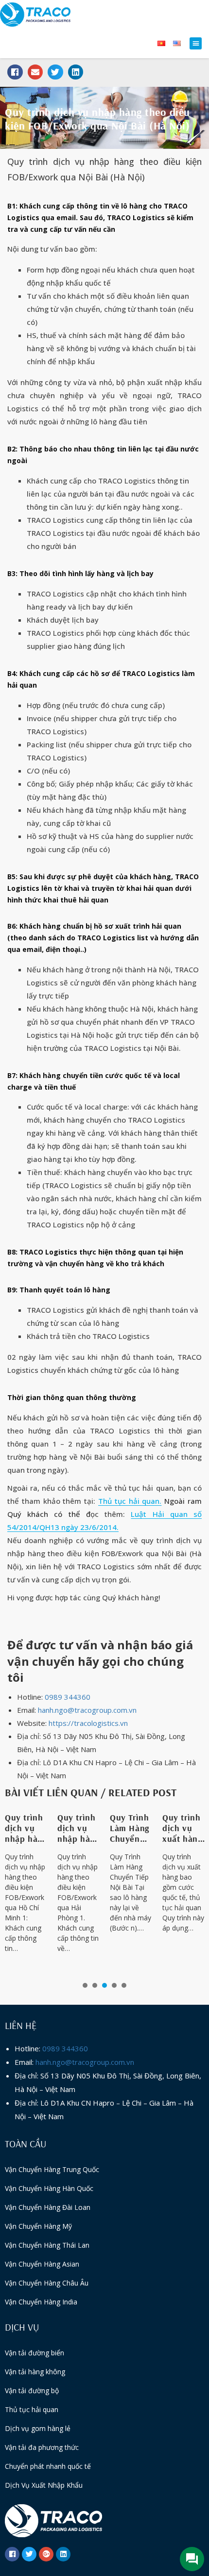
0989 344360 (68, 1697)
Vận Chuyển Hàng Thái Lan (47, 2245)
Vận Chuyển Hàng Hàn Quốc (49, 2188)
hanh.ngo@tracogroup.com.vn (87, 1710)
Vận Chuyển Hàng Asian (42, 2264)
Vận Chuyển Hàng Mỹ (38, 2226)
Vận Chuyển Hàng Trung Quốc (52, 2169)
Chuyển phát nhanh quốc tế (48, 2466)
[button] (196, 43)
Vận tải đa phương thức (42, 2447)
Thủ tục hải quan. (130, 1501)
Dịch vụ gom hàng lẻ (38, 2428)
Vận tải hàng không (35, 2372)
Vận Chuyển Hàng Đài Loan (48, 2207)
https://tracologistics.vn (88, 1723)
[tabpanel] (26, 1889)
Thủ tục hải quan (32, 2409)
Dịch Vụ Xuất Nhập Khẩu (44, 2485)
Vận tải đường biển (35, 2353)
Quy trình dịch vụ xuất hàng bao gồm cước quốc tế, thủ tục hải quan (183, 1828)
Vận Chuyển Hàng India (41, 2302)
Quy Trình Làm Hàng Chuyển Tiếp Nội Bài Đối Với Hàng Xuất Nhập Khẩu (131, 1828)
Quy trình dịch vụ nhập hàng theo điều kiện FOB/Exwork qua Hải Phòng (78, 1828)
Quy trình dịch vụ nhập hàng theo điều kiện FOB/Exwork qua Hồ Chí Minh (26, 1828)
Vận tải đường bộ (32, 2391)
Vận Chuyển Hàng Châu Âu (47, 2283)
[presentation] (85, 1985)
